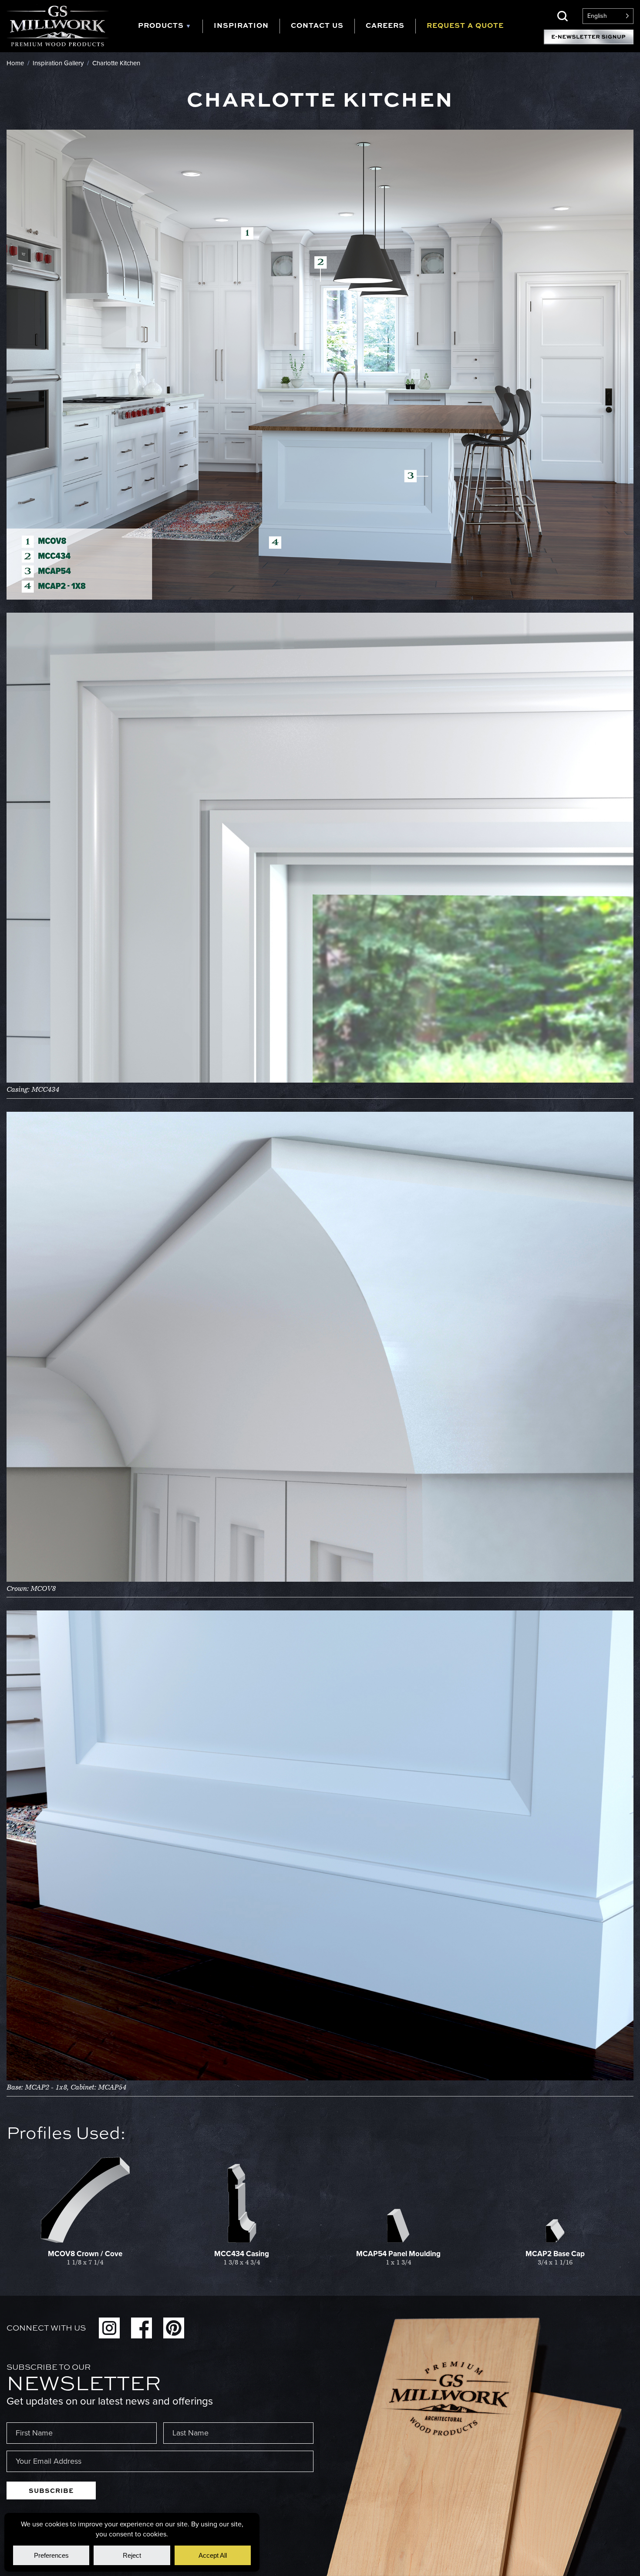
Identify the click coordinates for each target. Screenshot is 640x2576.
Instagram (109, 2328)
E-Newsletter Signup (589, 37)
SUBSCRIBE (51, 2490)
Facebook (141, 2328)
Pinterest (174, 2328)
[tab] (170, 26)
